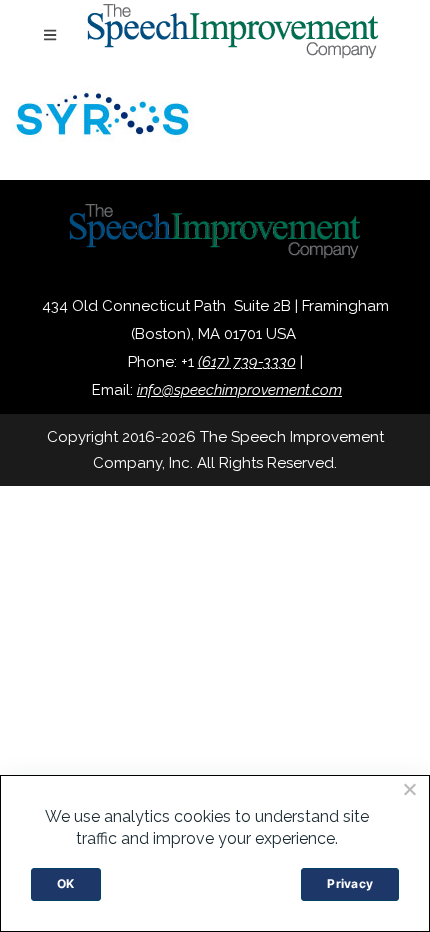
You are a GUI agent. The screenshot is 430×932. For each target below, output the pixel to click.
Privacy (350, 883)
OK (66, 883)
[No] (409, 789)
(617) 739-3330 (247, 362)
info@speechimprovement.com (239, 390)
